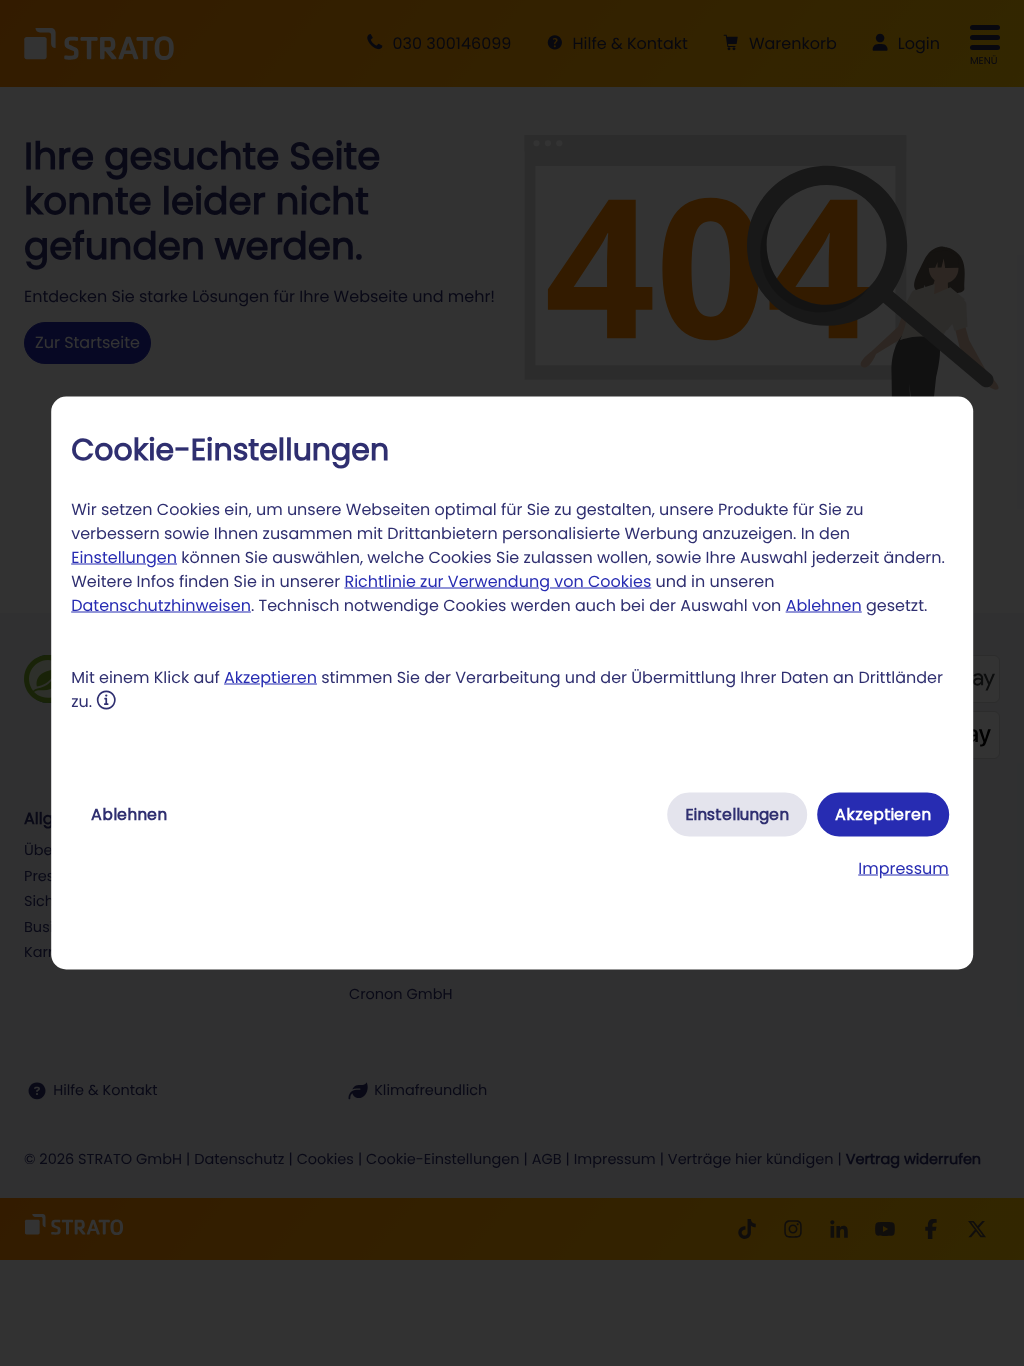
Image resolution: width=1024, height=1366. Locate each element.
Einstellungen (124, 557)
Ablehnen (824, 605)
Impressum (903, 868)
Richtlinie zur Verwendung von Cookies (497, 581)
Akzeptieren (270, 677)
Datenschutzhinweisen (161, 605)
